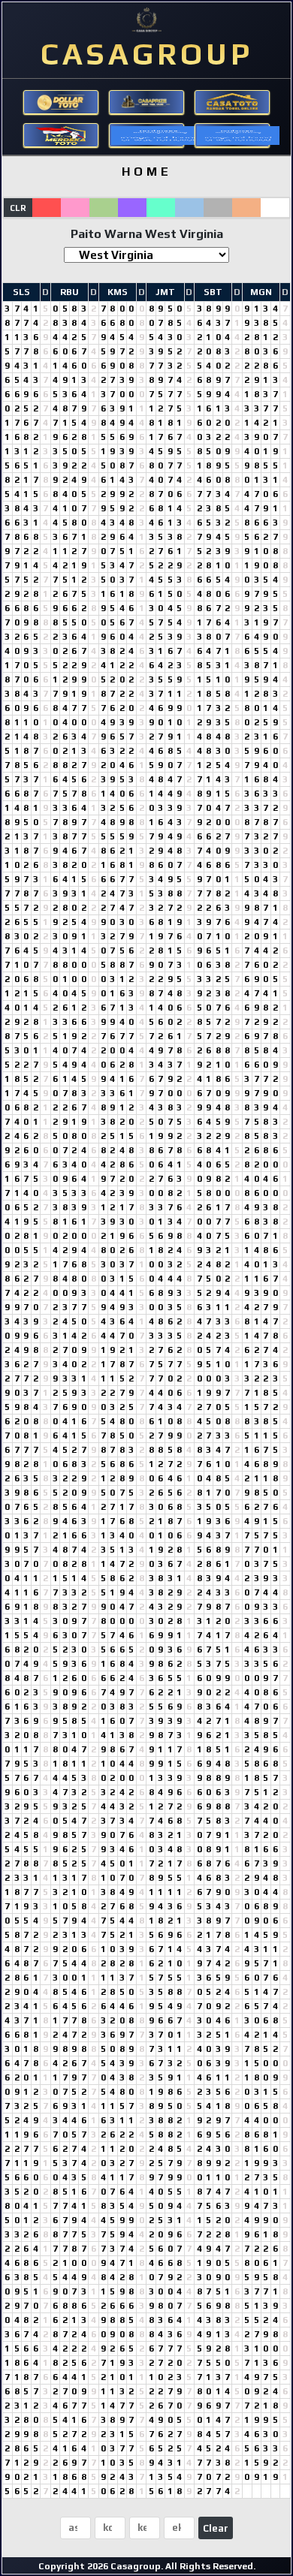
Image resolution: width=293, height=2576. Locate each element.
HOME (147, 172)
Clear (216, 2528)
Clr (18, 208)
